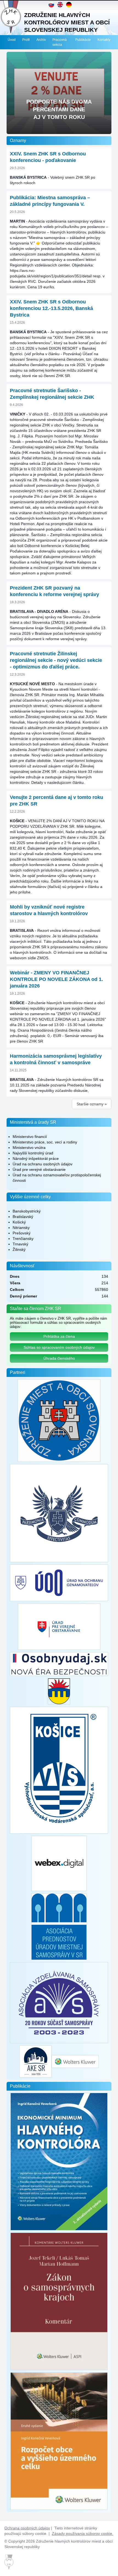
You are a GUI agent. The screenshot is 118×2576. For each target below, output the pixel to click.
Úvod (12, 40)
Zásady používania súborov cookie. (83, 2534)
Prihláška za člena (59, 1336)
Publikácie (83, 40)
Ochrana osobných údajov (27, 2528)
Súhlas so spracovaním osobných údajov (59, 1347)
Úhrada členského (59, 1358)
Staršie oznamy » (92, 1104)
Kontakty (104, 40)
